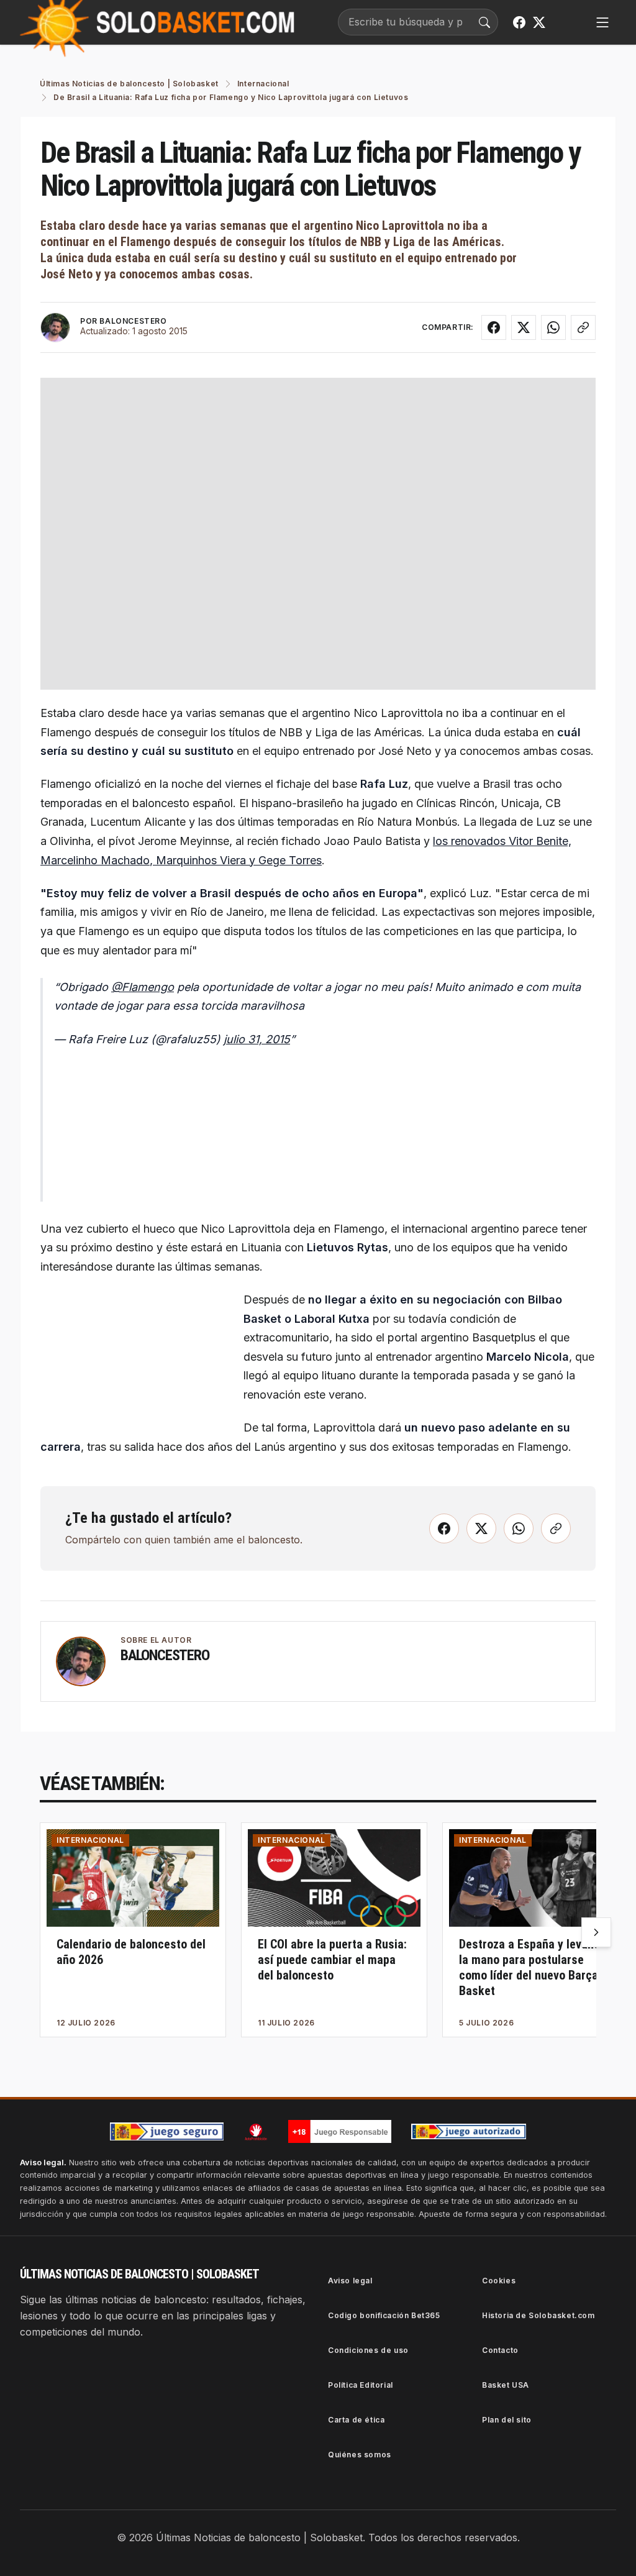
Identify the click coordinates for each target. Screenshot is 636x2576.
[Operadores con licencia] (469, 2132)
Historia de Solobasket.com (538, 2315)
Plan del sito (507, 2420)
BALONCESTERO (133, 321)
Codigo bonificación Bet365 (384, 2315)
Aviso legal (350, 2281)
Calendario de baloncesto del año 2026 (131, 1952)
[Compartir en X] (524, 327)
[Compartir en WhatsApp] (553, 327)
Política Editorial (361, 2385)
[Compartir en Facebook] (494, 327)
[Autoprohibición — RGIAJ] (256, 2132)
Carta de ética (356, 2420)
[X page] (539, 22)
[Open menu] (602, 22)
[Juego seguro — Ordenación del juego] (167, 2131)
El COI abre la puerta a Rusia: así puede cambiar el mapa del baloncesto (332, 1960)
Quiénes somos (360, 2455)
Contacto (500, 2350)
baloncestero (165, 1655)
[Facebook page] (519, 22)
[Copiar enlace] (583, 327)
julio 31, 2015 (257, 1039)
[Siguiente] (596, 1932)
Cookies (499, 2281)
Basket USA (506, 2385)
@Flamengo (143, 987)
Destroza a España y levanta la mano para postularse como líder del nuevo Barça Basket (532, 1967)
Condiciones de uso (368, 2350)
